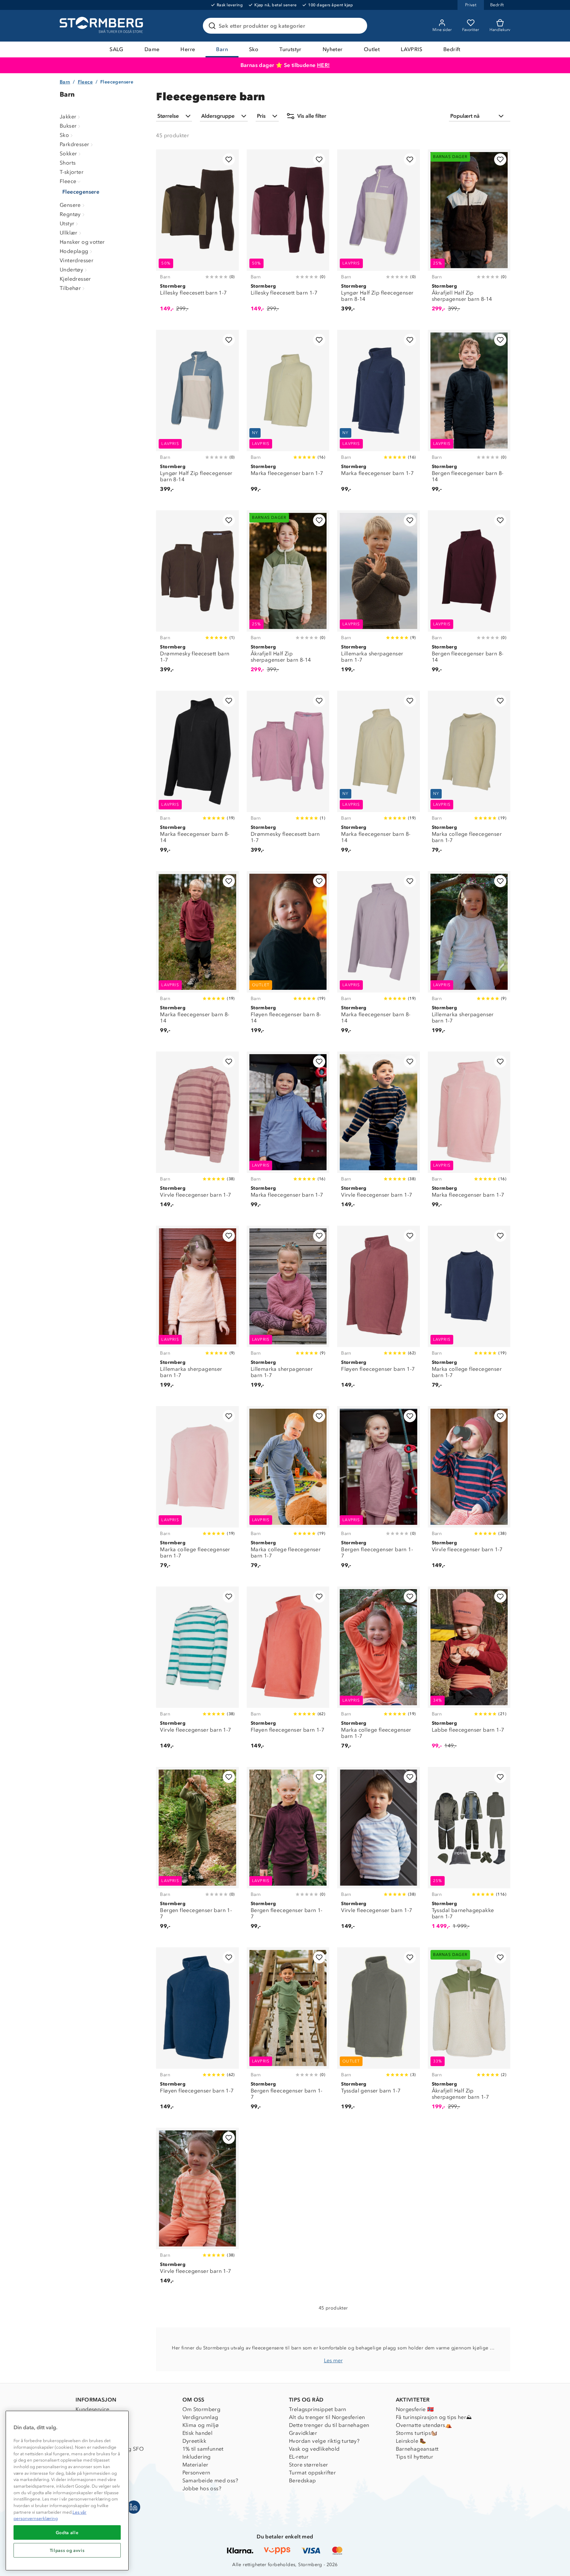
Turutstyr (290, 49)
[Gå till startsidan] (102, 26)
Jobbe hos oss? (202, 2488)
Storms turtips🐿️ (417, 2433)
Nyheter (333, 49)
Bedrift (452, 49)
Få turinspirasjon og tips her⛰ (434, 2417)
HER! (323, 65)
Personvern (196, 2473)
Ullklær (69, 233)
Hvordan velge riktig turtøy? (324, 2441)
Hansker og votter (82, 242)
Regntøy (70, 214)
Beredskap (302, 2481)
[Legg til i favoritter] (229, 159)
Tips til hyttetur (415, 2457)
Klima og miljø (201, 2425)
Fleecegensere (81, 192)
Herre (188, 49)
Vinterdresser (77, 260)
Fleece (85, 82)
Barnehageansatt (417, 2449)
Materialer (195, 2465)
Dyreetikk (194, 2441)
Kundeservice (93, 2409)
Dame (152, 49)
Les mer (333, 2360)
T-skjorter (72, 172)
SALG (116, 49)
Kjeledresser (75, 279)
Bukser (68, 126)
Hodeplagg (74, 251)
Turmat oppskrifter (312, 2473)
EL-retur (299, 2457)
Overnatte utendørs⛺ (424, 2425)
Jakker (68, 117)
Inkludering (197, 2457)
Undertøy (71, 270)
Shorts (68, 163)
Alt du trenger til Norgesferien (327, 2417)
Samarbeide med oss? (210, 2481)
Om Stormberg (202, 2409)
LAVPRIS (412, 49)
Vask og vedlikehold (314, 2449)
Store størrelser (308, 2465)
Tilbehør (70, 288)
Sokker (68, 154)
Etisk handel (198, 2433)
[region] (67, 2491)
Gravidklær (303, 2433)
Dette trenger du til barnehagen (329, 2425)
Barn (222, 49)
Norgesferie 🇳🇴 (415, 2409)
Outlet (372, 49)
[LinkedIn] (134, 2507)
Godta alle (67, 2532)
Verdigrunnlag (200, 2417)
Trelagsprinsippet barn (318, 2409)
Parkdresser (74, 144)
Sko (254, 49)
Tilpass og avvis (67, 2550)
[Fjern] (358, 26)
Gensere (70, 205)
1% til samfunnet (203, 2449)
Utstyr (67, 223)
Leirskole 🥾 (411, 2441)
